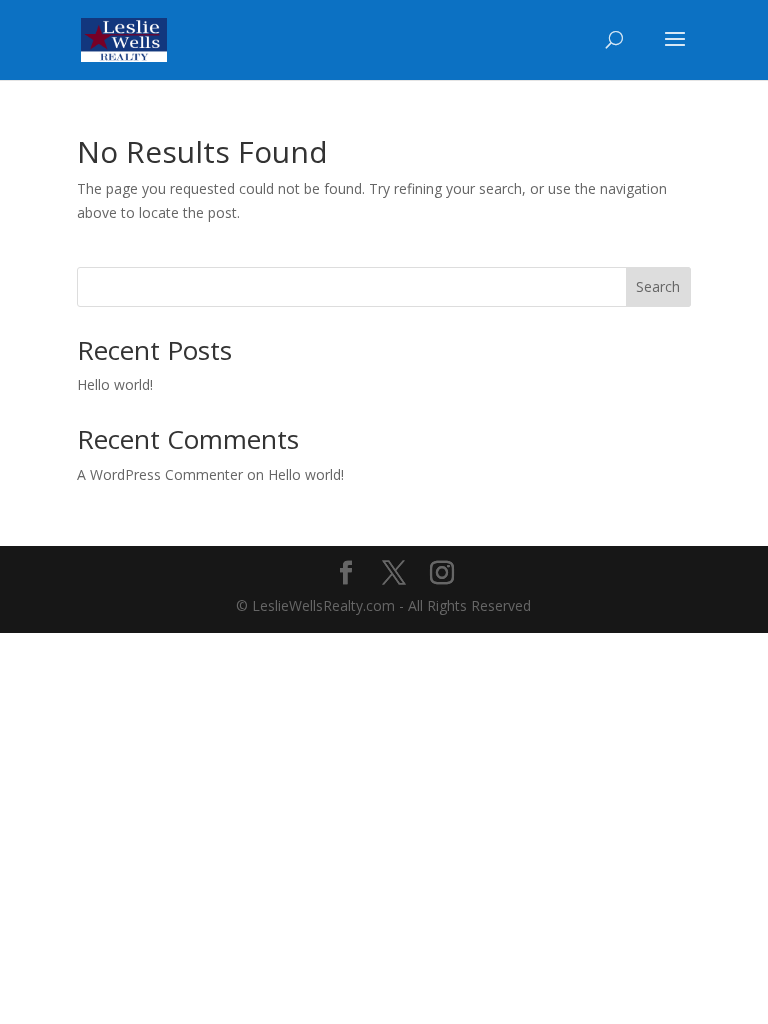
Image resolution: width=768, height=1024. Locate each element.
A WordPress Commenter (160, 474)
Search (658, 286)
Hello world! (115, 384)
